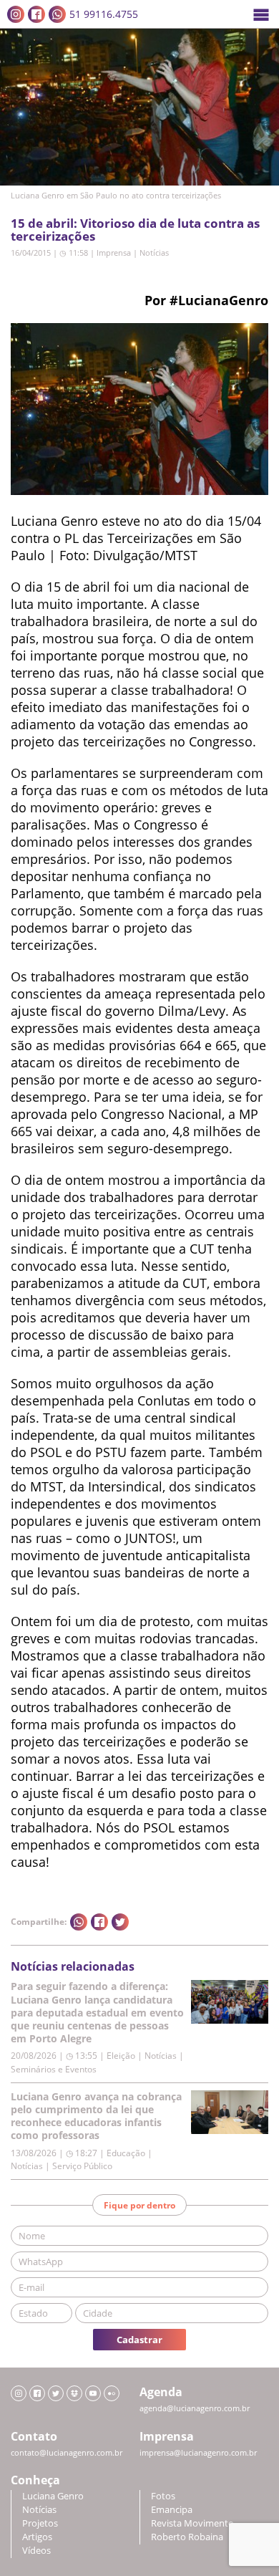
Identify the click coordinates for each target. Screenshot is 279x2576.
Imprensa (114, 253)
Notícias (154, 253)
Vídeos (36, 2551)
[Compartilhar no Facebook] (99, 1922)
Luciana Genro (53, 2496)
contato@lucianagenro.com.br (67, 2453)
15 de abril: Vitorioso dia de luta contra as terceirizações (135, 230)
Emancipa (172, 2510)
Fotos (163, 2496)
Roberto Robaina (187, 2537)
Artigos (37, 2537)
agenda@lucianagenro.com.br (195, 2408)
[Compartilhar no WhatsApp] (79, 1922)
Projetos (40, 2523)
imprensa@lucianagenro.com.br (198, 2453)
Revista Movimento (192, 2523)
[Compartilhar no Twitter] (120, 1922)
